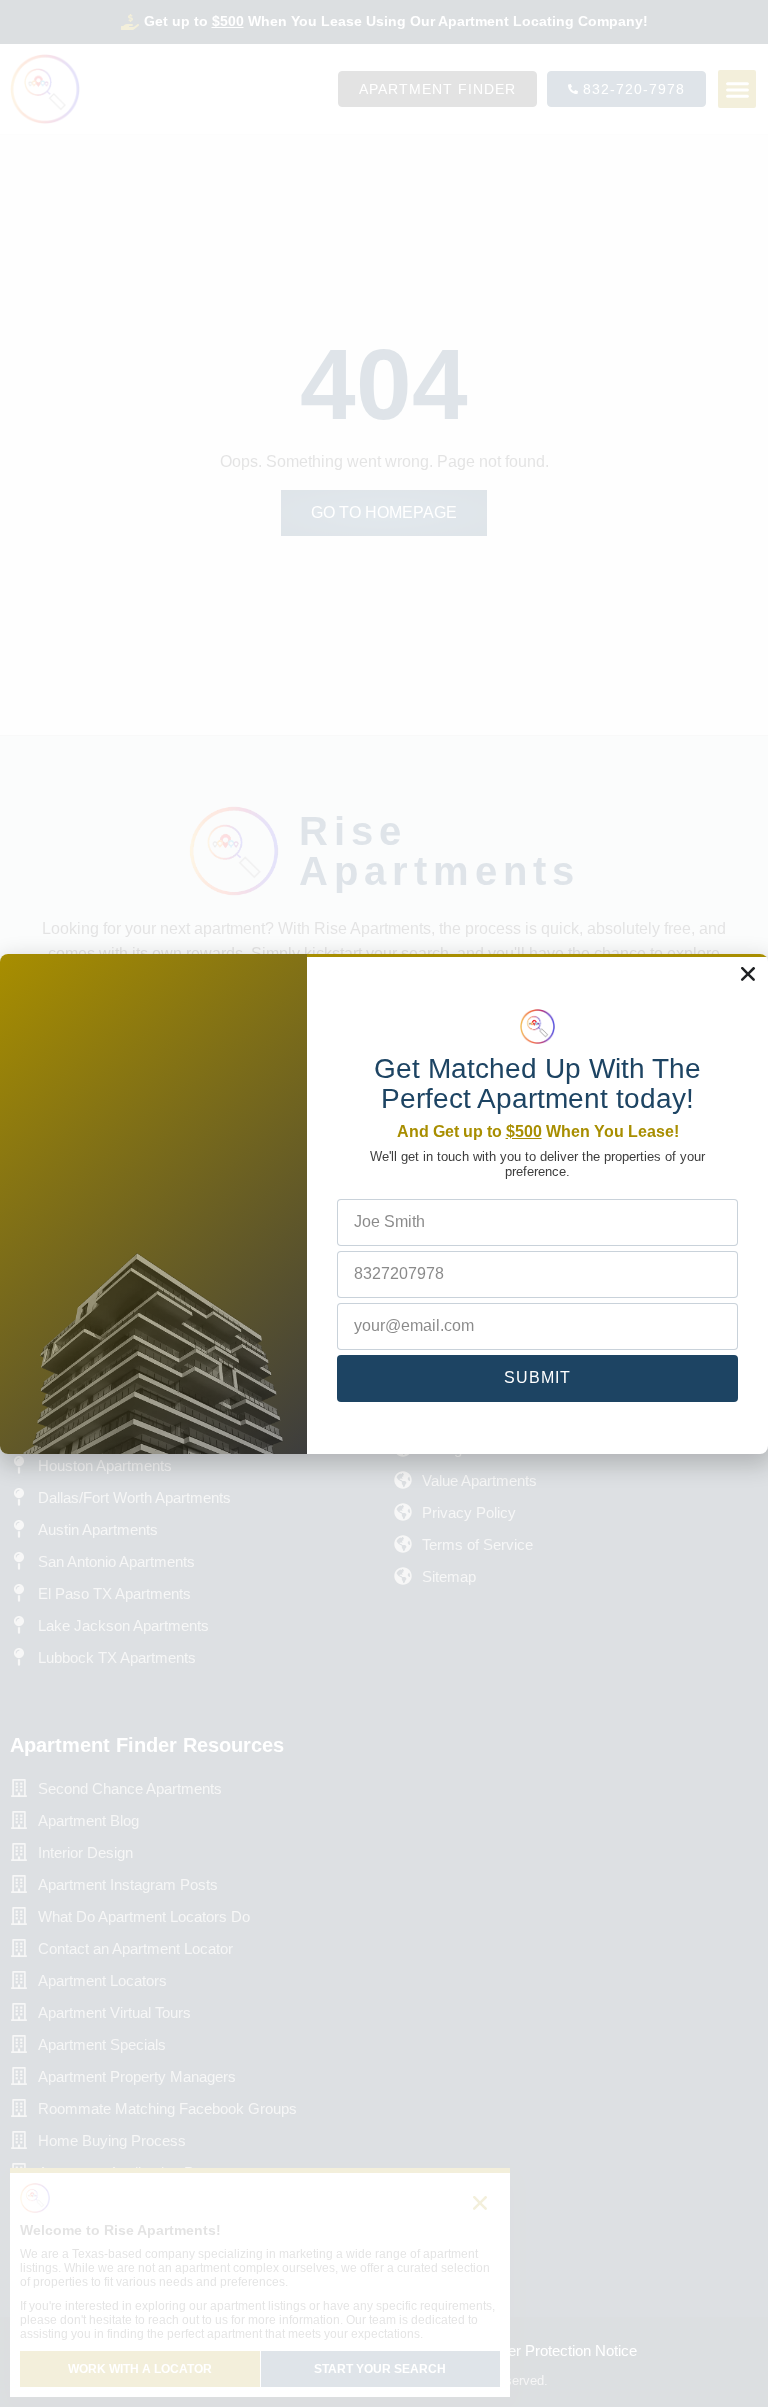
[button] (748, 974)
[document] (384, 1203)
